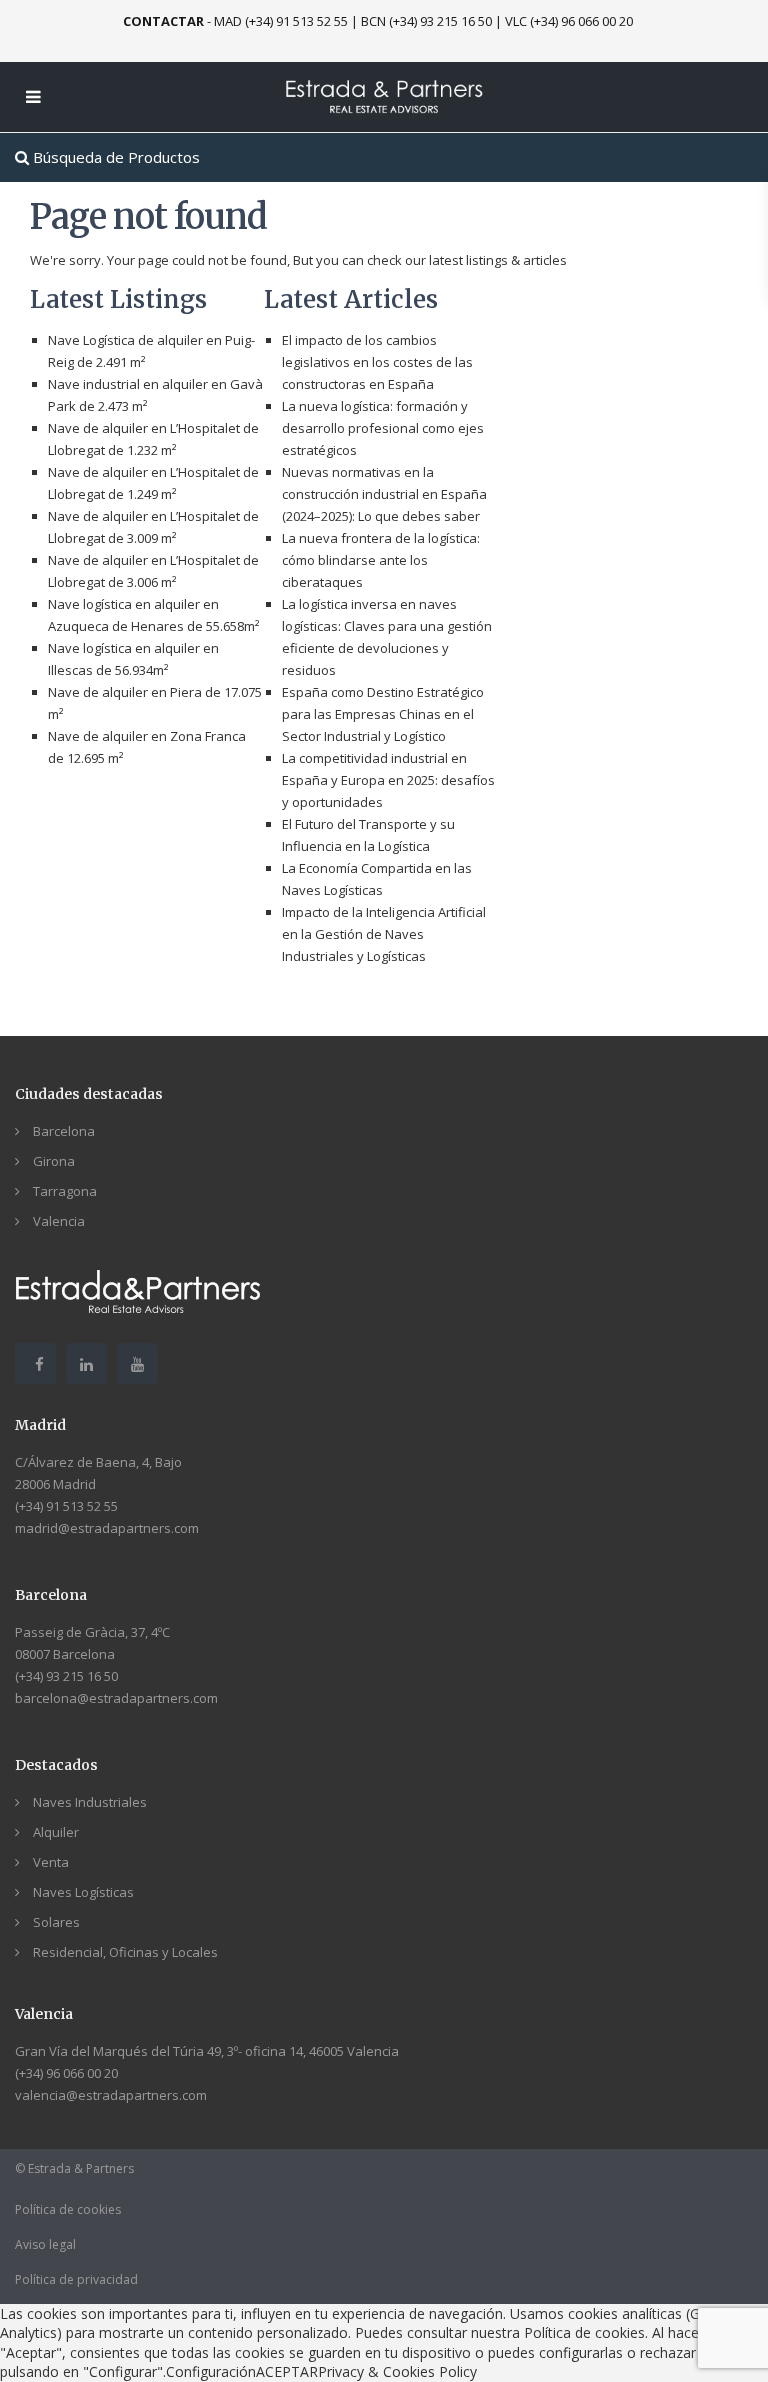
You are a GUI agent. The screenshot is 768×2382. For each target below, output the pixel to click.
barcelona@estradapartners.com (116, 1698)
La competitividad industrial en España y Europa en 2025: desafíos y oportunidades (388, 780)
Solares (56, 1922)
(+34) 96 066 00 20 (66, 2073)
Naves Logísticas (83, 1892)
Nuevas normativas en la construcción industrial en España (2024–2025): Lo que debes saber (384, 494)
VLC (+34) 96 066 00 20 (569, 21)
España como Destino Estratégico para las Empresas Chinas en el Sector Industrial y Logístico (383, 714)
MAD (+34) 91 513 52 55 (281, 21)
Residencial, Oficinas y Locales (125, 1952)
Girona (54, 1161)
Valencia (59, 1221)
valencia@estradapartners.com (111, 2095)
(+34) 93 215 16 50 (66, 1676)
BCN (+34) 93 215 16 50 (426, 21)
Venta (51, 1862)
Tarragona (65, 1191)
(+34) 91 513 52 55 (66, 1506)
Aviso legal (45, 2244)
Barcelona (64, 1131)
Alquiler (56, 1832)
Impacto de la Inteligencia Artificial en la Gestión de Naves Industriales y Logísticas (384, 934)
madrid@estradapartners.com (107, 1528)
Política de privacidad (76, 2279)
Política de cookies (68, 2209)
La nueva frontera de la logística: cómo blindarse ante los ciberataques (381, 560)
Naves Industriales (90, 1802)
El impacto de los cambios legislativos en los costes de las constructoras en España (377, 362)
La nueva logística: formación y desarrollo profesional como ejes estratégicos (383, 428)
